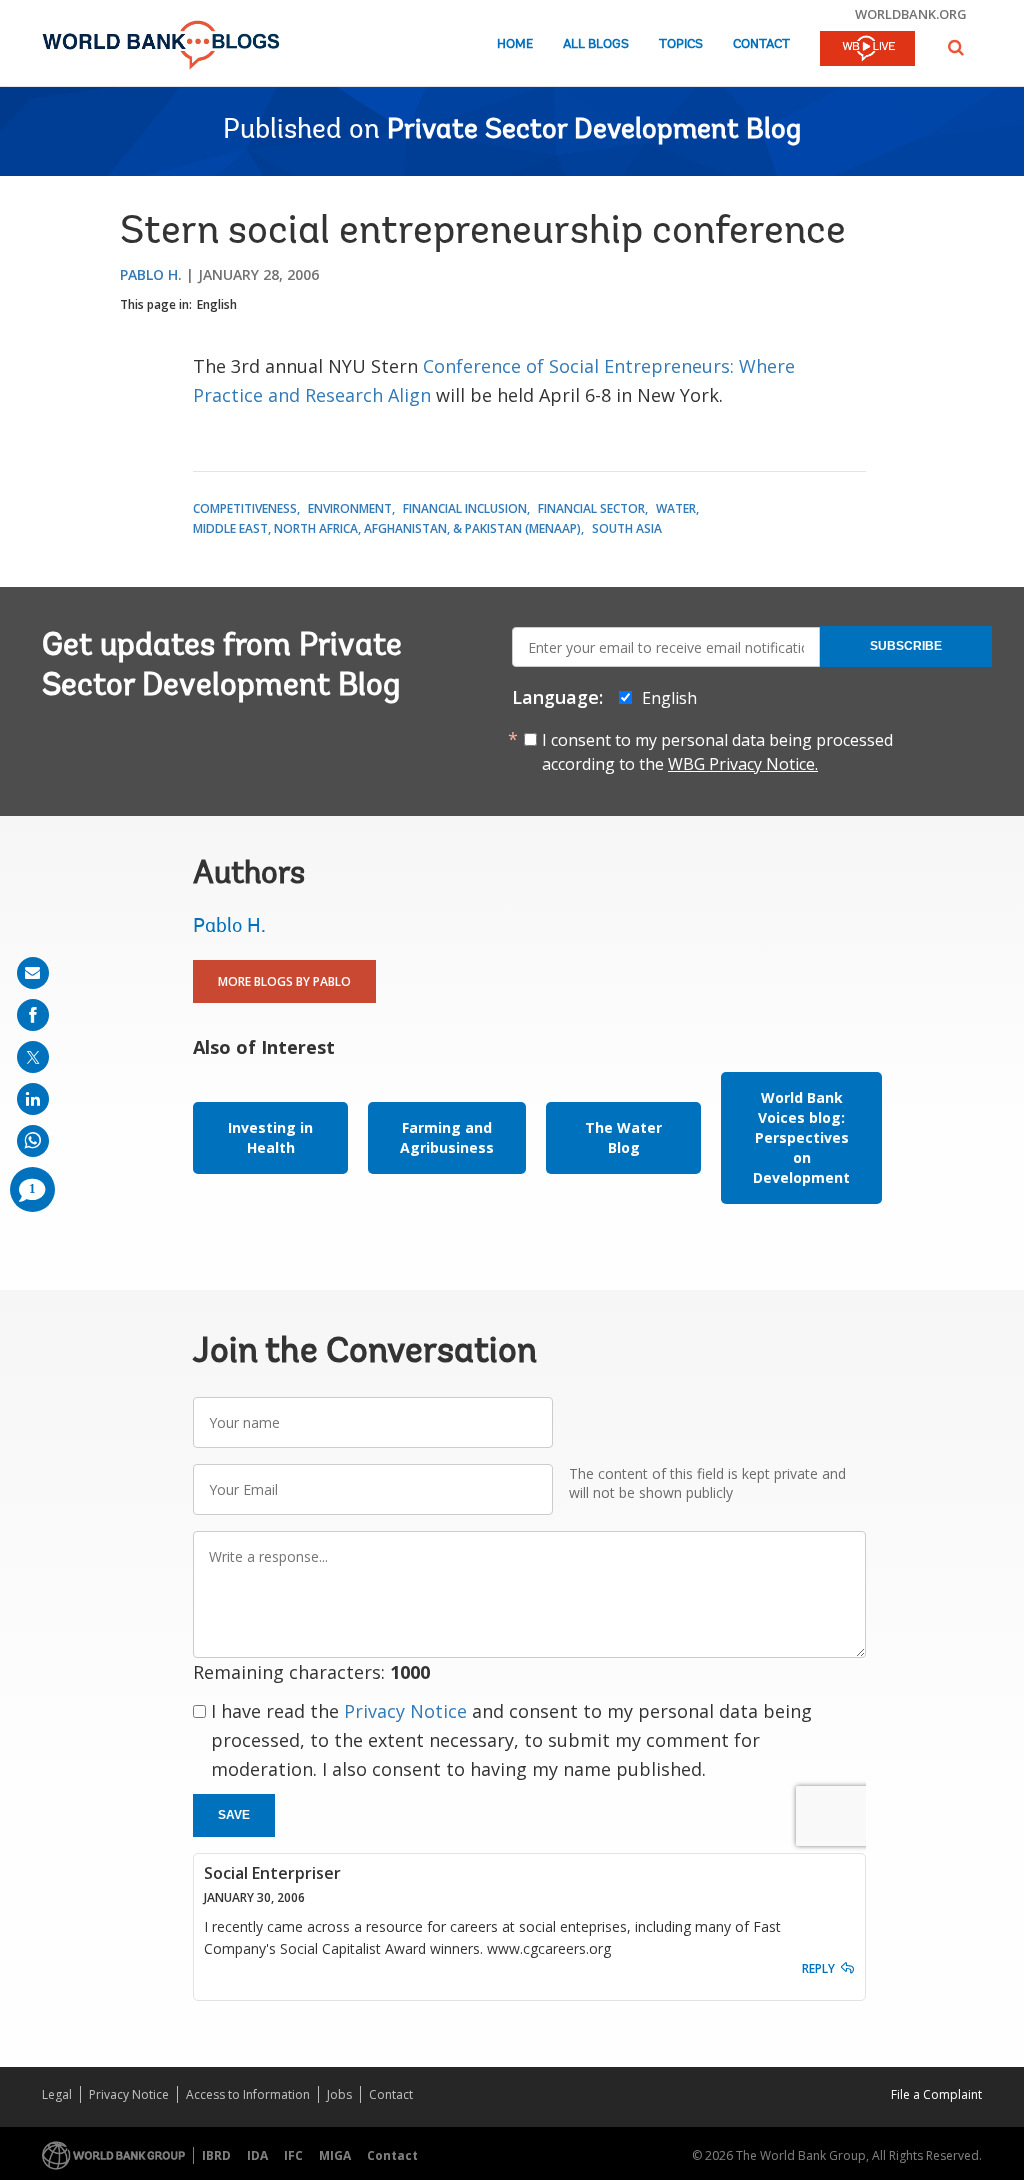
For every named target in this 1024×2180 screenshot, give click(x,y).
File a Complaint (936, 2094)
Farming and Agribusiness (447, 1137)
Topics (681, 44)
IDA (257, 2155)
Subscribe (906, 646)
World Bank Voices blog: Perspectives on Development (801, 1137)
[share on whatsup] (33, 1141)
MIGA (335, 2155)
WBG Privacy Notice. (743, 764)
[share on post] (33, 1057)
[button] (956, 47)
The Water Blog (623, 1137)
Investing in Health (270, 1137)
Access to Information (248, 2094)
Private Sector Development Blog (594, 131)
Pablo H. (151, 274)
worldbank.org (911, 14)
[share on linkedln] (33, 1099)
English (217, 304)
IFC (293, 2155)
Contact (761, 44)
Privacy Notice (405, 1711)
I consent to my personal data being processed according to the (717, 752)
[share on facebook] (33, 1015)
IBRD (216, 2155)
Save (234, 1815)
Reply (818, 1968)
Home (515, 44)
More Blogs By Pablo (284, 981)
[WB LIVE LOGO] (867, 50)
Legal (57, 2094)
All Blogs (596, 44)
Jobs (339, 2094)
